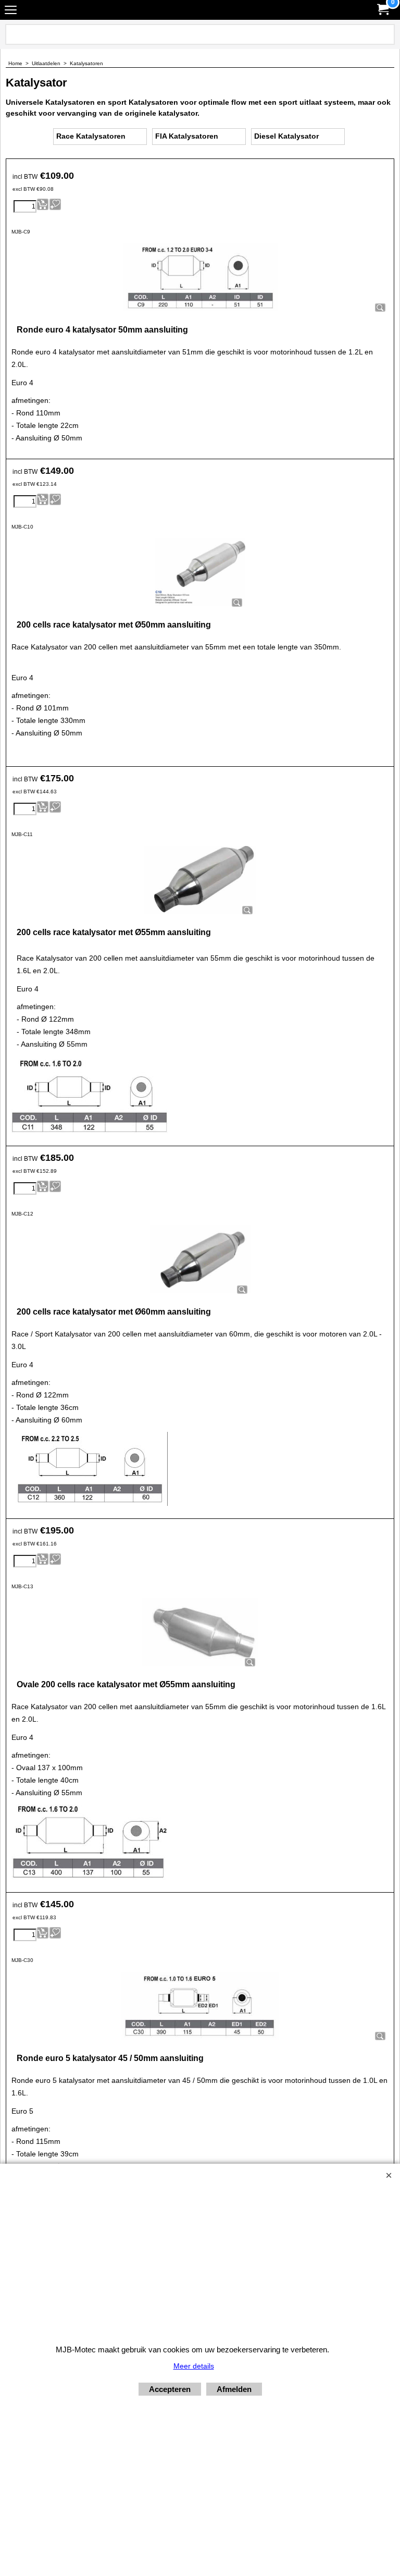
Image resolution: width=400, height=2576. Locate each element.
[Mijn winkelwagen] (382, 10)
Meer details (194, 2366)
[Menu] (11, 11)
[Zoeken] (385, 34)
